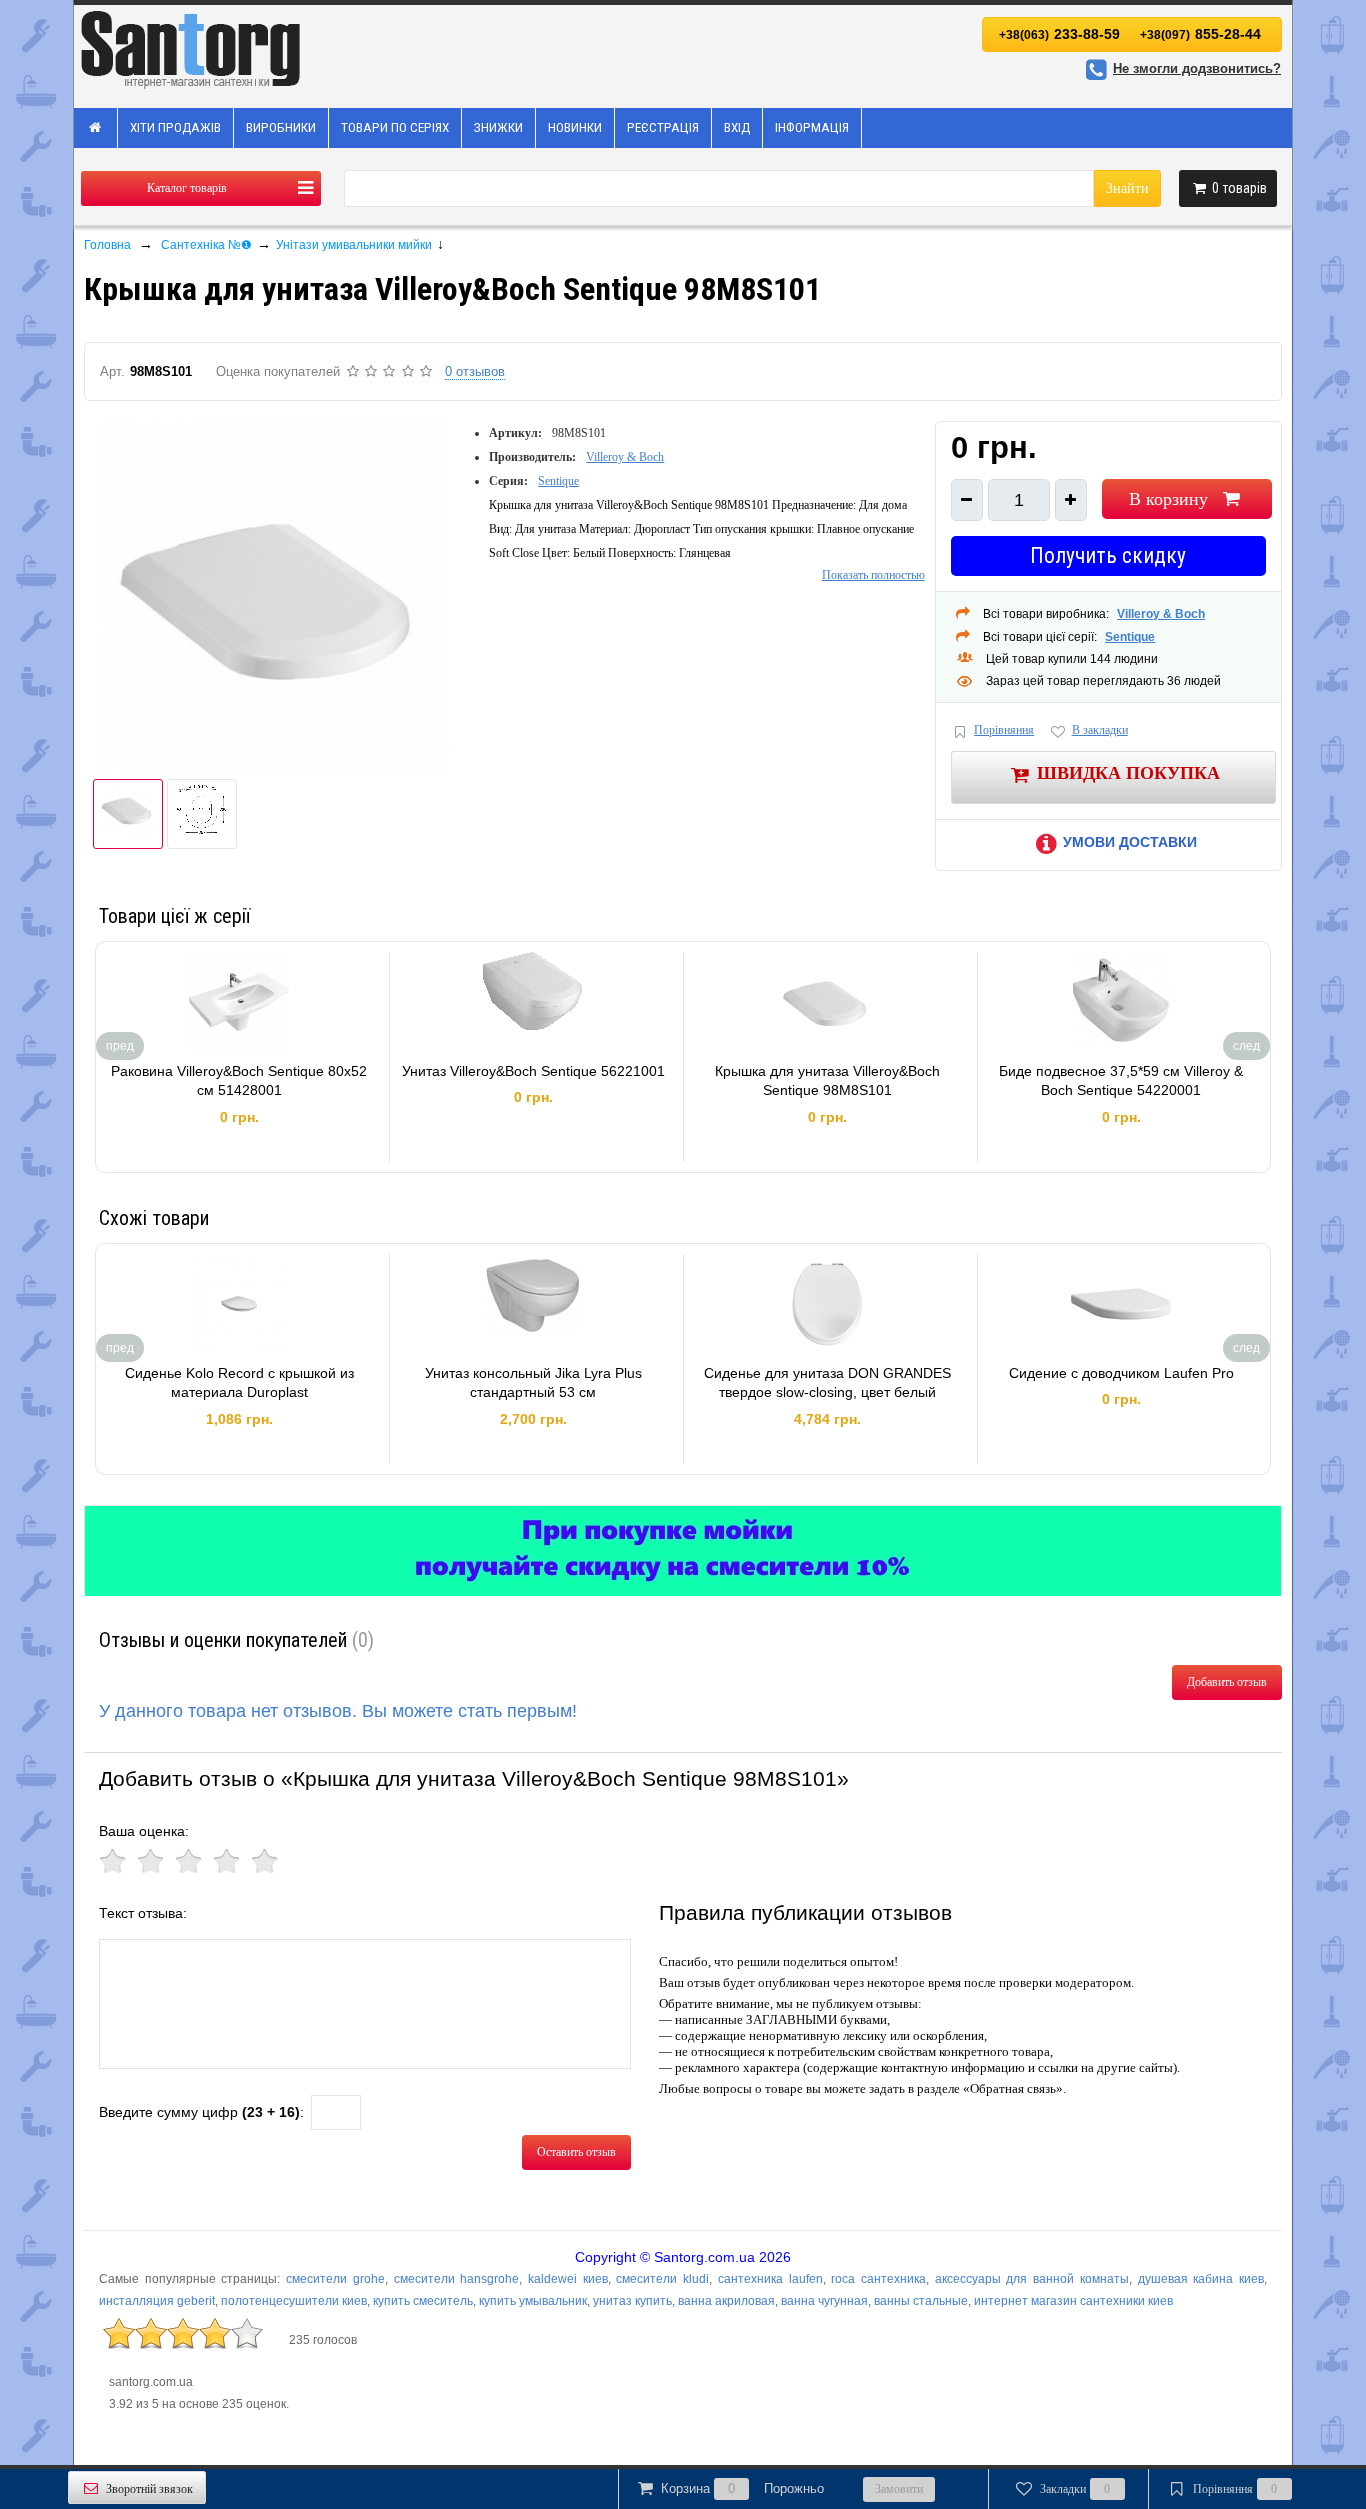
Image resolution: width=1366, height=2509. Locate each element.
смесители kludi (662, 2279)
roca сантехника (878, 2279)
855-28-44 (1200, 34)
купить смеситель (423, 2301)
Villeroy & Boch (625, 457)
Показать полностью (873, 575)
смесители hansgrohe (457, 2279)
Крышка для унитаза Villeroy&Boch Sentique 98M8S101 (827, 1081)
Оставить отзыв (576, 2152)
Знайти (1127, 188)
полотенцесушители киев (294, 2301)
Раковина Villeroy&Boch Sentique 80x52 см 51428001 (239, 1081)
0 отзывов (475, 371)
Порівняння (1004, 730)
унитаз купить (632, 2301)
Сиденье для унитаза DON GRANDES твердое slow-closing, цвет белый (827, 1383)
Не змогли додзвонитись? (1197, 68)
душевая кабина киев (1201, 2279)
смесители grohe (335, 2279)
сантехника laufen (770, 2279)
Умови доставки (1130, 842)
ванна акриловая (726, 2301)
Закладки (1075, 2489)
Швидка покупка (1128, 772)
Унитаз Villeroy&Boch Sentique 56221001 (533, 1071)
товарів (1239, 188)
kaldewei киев (568, 2279)
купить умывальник (533, 2301)
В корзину (1168, 499)
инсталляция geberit (157, 2301)
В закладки (1100, 730)
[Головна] (96, 128)
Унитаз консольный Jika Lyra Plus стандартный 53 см (533, 1383)
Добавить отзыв (1227, 1682)
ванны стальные (921, 2301)
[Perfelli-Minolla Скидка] (683, 1551)
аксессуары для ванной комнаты (1032, 2279)
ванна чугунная (824, 2301)
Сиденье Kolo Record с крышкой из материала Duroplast (239, 1383)
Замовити (899, 2489)
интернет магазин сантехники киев (1073, 2301)
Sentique (558, 481)
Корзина (742, 2488)
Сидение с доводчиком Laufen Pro (1121, 1373)
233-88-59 (1059, 34)
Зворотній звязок (149, 2489)
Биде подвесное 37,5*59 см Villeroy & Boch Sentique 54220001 (1121, 1081)
